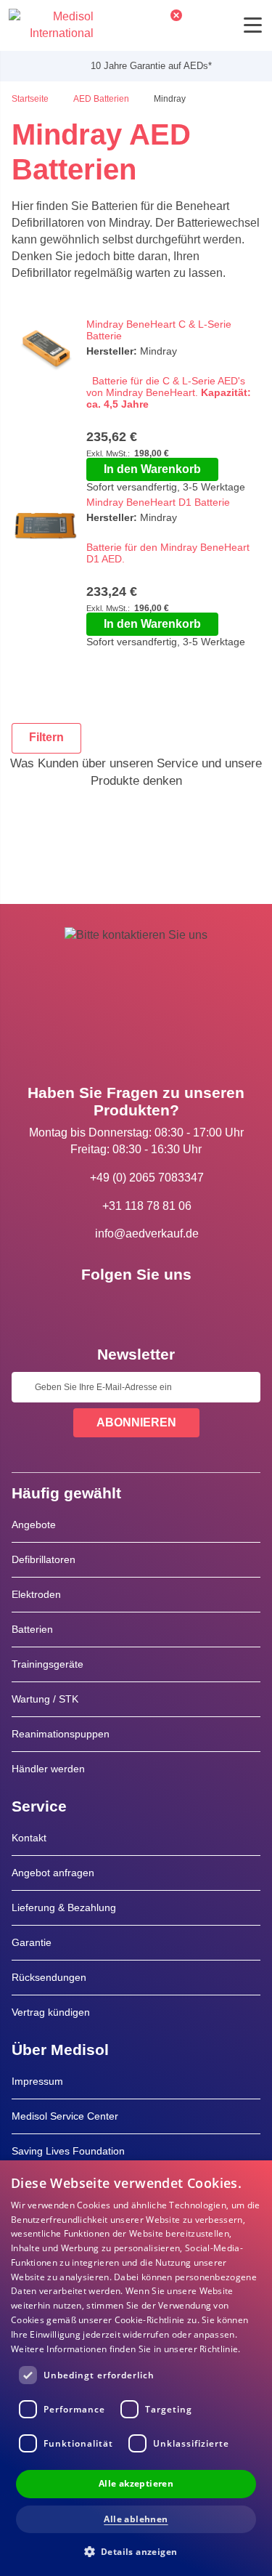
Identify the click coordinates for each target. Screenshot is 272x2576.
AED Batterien (102, 99)
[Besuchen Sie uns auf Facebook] (94, 1307)
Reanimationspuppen (61, 1734)
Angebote (34, 1525)
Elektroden (36, 1594)
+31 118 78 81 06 (147, 1206)
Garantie (32, 1942)
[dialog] (136, 2368)
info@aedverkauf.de (147, 1234)
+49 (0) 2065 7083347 (147, 1178)
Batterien (32, 1629)
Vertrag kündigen (51, 2012)
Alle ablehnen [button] (136, 2519)
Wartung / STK (45, 1699)
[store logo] (51, 25)
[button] (136, 2551)
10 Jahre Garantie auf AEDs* (142, 66)
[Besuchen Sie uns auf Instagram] (178, 1307)
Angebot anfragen (53, 1873)
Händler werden (48, 1769)
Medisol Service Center (65, 2116)
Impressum (37, 2081)
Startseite (31, 99)
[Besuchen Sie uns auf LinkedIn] (136, 1307)
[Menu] (253, 25)
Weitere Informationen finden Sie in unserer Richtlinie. (126, 2349)
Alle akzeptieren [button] (136, 2483)
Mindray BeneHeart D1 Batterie (158, 502)
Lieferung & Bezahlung (64, 1907)
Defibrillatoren (44, 1559)
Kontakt (29, 1838)
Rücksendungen (49, 1977)
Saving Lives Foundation (68, 2151)
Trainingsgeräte (48, 1664)
